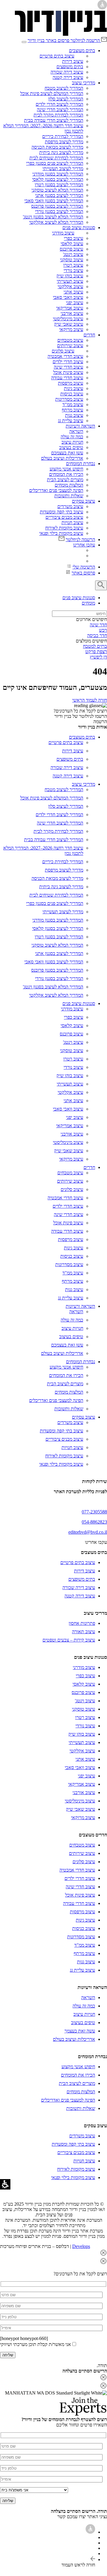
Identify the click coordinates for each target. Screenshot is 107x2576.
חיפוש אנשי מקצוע (66, 469)
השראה (76, 431)
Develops (81, 2246)
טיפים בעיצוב (71, 447)
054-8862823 (94, 1522)
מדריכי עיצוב (84, 83)
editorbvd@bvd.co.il (88, 1532)
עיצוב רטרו (73, 265)
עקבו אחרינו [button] (84, 545)
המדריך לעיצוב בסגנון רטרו (59, 185)
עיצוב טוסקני (72, 260)
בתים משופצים (70, 67)
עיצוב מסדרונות (69, 399)
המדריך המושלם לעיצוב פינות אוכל (52, 93)
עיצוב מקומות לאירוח (64, 528)
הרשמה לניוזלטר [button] (85, 40)
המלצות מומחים (69, 485)
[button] (53, 2253)
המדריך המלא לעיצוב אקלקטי (56, 222)
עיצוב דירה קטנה (68, 77)
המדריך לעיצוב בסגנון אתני (59, 195)
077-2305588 (94, 1512)
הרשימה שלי (84, 567)
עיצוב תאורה (84, 1632)
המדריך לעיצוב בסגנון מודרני (58, 174)
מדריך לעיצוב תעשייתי (63, 169)
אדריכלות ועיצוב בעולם (62, 458)
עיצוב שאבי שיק (69, 324)
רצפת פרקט (96, 652)
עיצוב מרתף (73, 410)
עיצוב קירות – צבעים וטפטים (69, 1640)
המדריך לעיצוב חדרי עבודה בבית (54, 120)
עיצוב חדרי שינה (69, 367)
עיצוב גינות (74, 388)
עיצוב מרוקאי (71, 329)
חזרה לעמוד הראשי (90, 700)
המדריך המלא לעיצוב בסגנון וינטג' (53, 217)
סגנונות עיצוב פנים (79, 228)
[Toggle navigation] (24, 42)
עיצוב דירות (73, 61)
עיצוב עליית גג (71, 421)
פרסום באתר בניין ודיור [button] (48, 40)
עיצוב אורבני (72, 313)
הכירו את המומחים (66, 474)
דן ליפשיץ (98, 657)
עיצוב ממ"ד (73, 405)
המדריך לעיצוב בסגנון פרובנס (57, 206)
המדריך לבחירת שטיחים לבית (56, 158)
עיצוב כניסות (72, 394)
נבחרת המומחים (81, 464)
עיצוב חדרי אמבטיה (65, 356)
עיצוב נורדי (73, 270)
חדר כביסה (97, 635)
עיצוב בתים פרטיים (57, 56)
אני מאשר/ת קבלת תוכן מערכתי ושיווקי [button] (36, 2344)
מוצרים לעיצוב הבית (65, 480)
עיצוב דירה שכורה (67, 72)
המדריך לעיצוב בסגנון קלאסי (58, 179)
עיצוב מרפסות (71, 383)
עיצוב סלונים (63, 351)
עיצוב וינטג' (73, 254)
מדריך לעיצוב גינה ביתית (61, 152)
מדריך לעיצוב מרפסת (64, 142)
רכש (103, 630)
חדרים (89, 335)
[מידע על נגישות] (90, 2532)
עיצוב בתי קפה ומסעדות (62, 512)
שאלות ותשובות (69, 496)
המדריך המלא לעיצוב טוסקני (57, 190)
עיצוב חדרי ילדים (68, 362)
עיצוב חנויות (72, 523)
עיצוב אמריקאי (70, 308)
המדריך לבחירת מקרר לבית (58, 115)
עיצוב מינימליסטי (68, 319)
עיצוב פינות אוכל (68, 372)
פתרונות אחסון (82, 1623)
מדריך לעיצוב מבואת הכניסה (57, 147)
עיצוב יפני (75, 303)
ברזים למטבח (95, 646)
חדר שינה (98, 625)
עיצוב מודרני (63, 233)
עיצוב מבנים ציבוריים (64, 517)
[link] (61, 34)
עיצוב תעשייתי (70, 281)
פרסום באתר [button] (83, 573)
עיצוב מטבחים (70, 340)
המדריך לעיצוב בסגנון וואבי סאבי (54, 201)
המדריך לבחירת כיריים (63, 136)
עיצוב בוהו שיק (70, 276)
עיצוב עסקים (84, 501)
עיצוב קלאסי (72, 244)
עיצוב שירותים (70, 346)
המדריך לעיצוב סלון (66, 99)
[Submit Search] (101, 585)
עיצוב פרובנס (71, 249)
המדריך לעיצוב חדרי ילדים (59, 104)
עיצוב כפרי (74, 238)
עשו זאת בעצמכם (67, 453)
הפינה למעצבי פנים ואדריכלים (56, 490)
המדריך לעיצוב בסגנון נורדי (59, 211)
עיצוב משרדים (70, 506)
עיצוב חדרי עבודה (67, 378)
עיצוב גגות (74, 415)
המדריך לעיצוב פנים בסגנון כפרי (55, 163)
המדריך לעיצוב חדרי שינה (60, 110)
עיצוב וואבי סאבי (68, 297)
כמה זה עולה (72, 437)
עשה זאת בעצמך (80, 2031)
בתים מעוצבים (82, 51)
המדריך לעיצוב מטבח (64, 88)
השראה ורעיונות (80, 426)
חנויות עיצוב (72, 442)
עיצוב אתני (73, 292)
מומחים (88, 603)
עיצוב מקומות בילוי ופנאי (61, 533)
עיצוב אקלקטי (70, 287)
